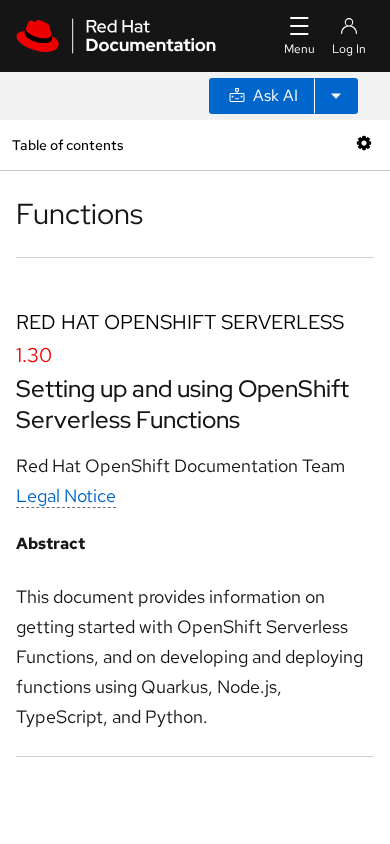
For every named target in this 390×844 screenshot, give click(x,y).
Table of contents (67, 144)
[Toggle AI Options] (336, 96)
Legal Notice (66, 495)
